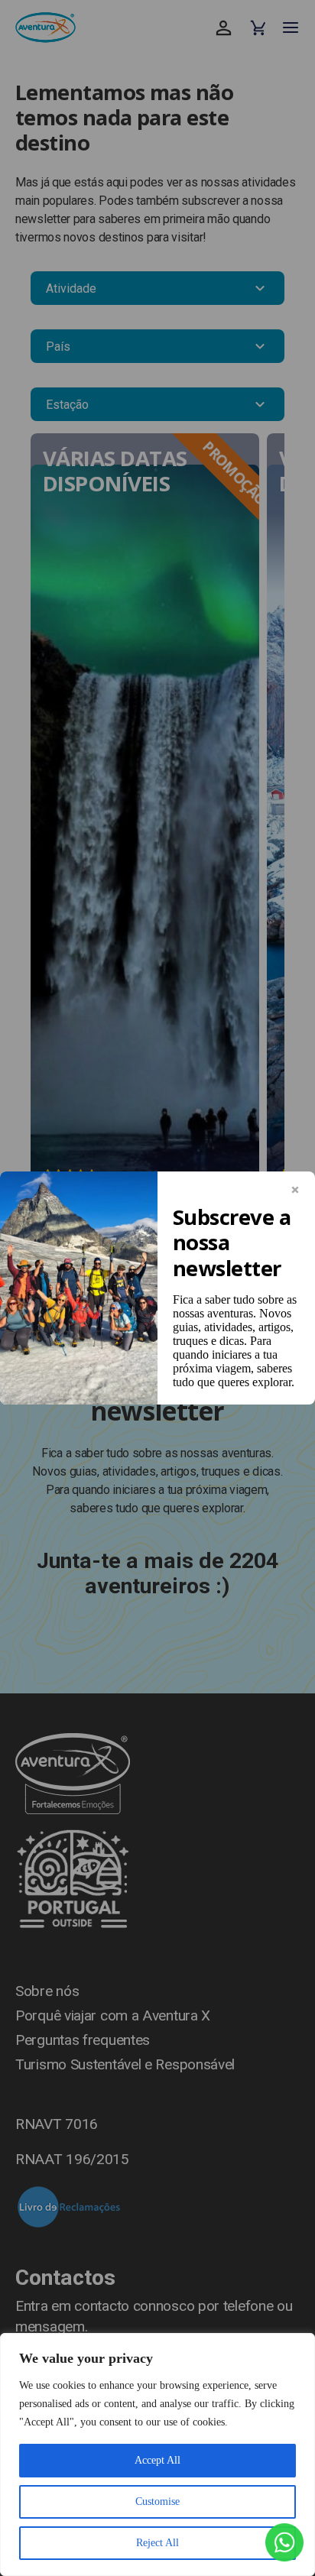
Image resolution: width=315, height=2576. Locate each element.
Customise (157, 2501)
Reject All (157, 2543)
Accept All (157, 2460)
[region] (157, 2454)
